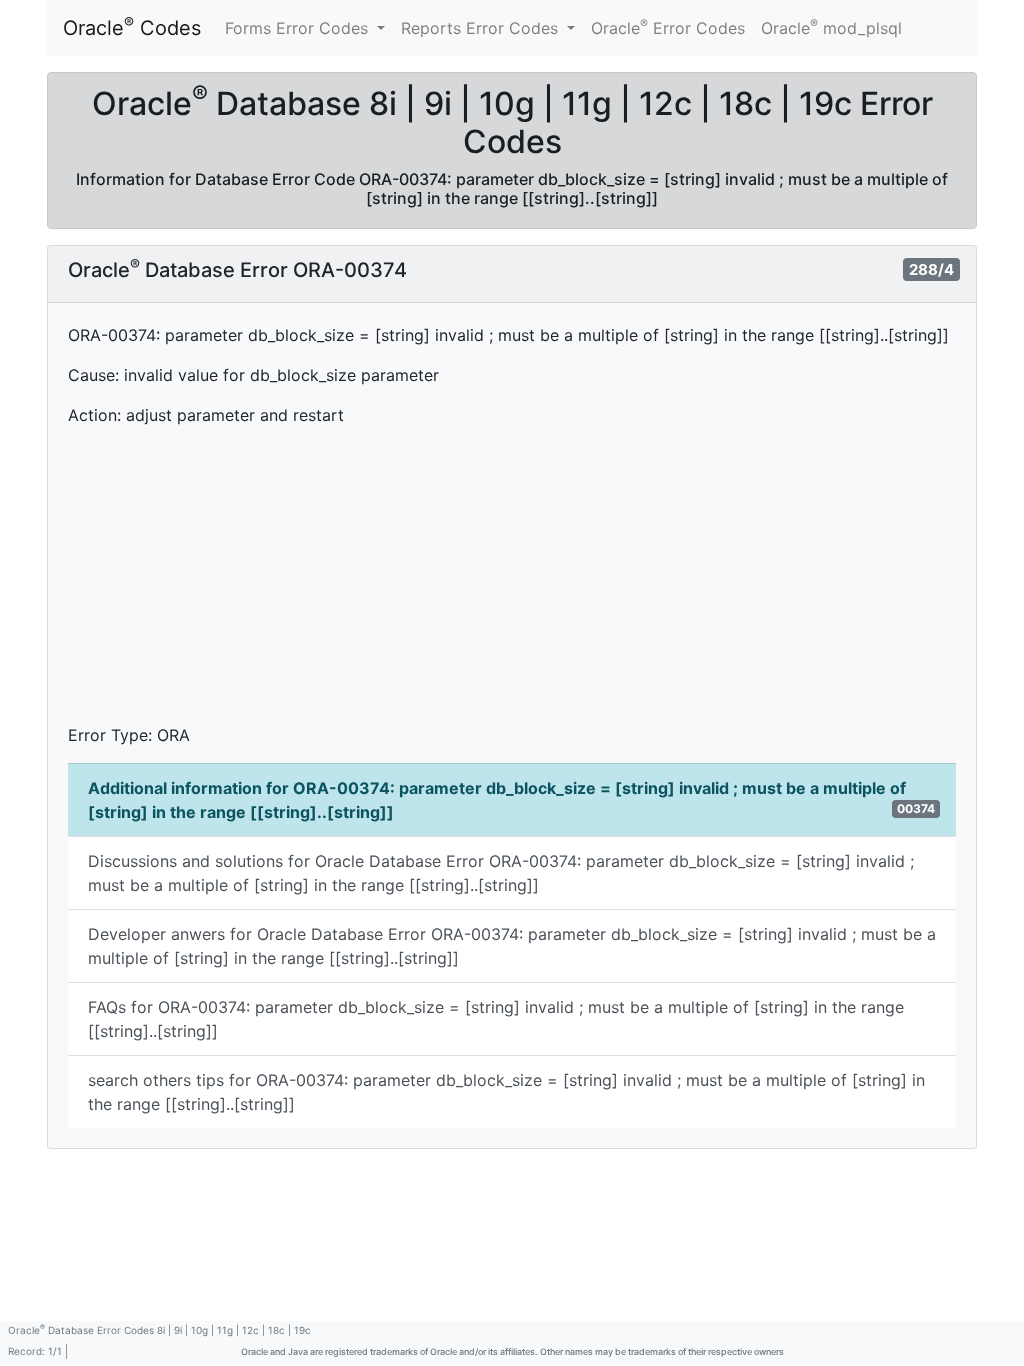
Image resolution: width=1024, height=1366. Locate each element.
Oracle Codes (132, 27)
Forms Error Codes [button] (299, 28)
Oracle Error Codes (668, 27)
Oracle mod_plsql (831, 27)
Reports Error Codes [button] (482, 28)
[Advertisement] (512, 583)
